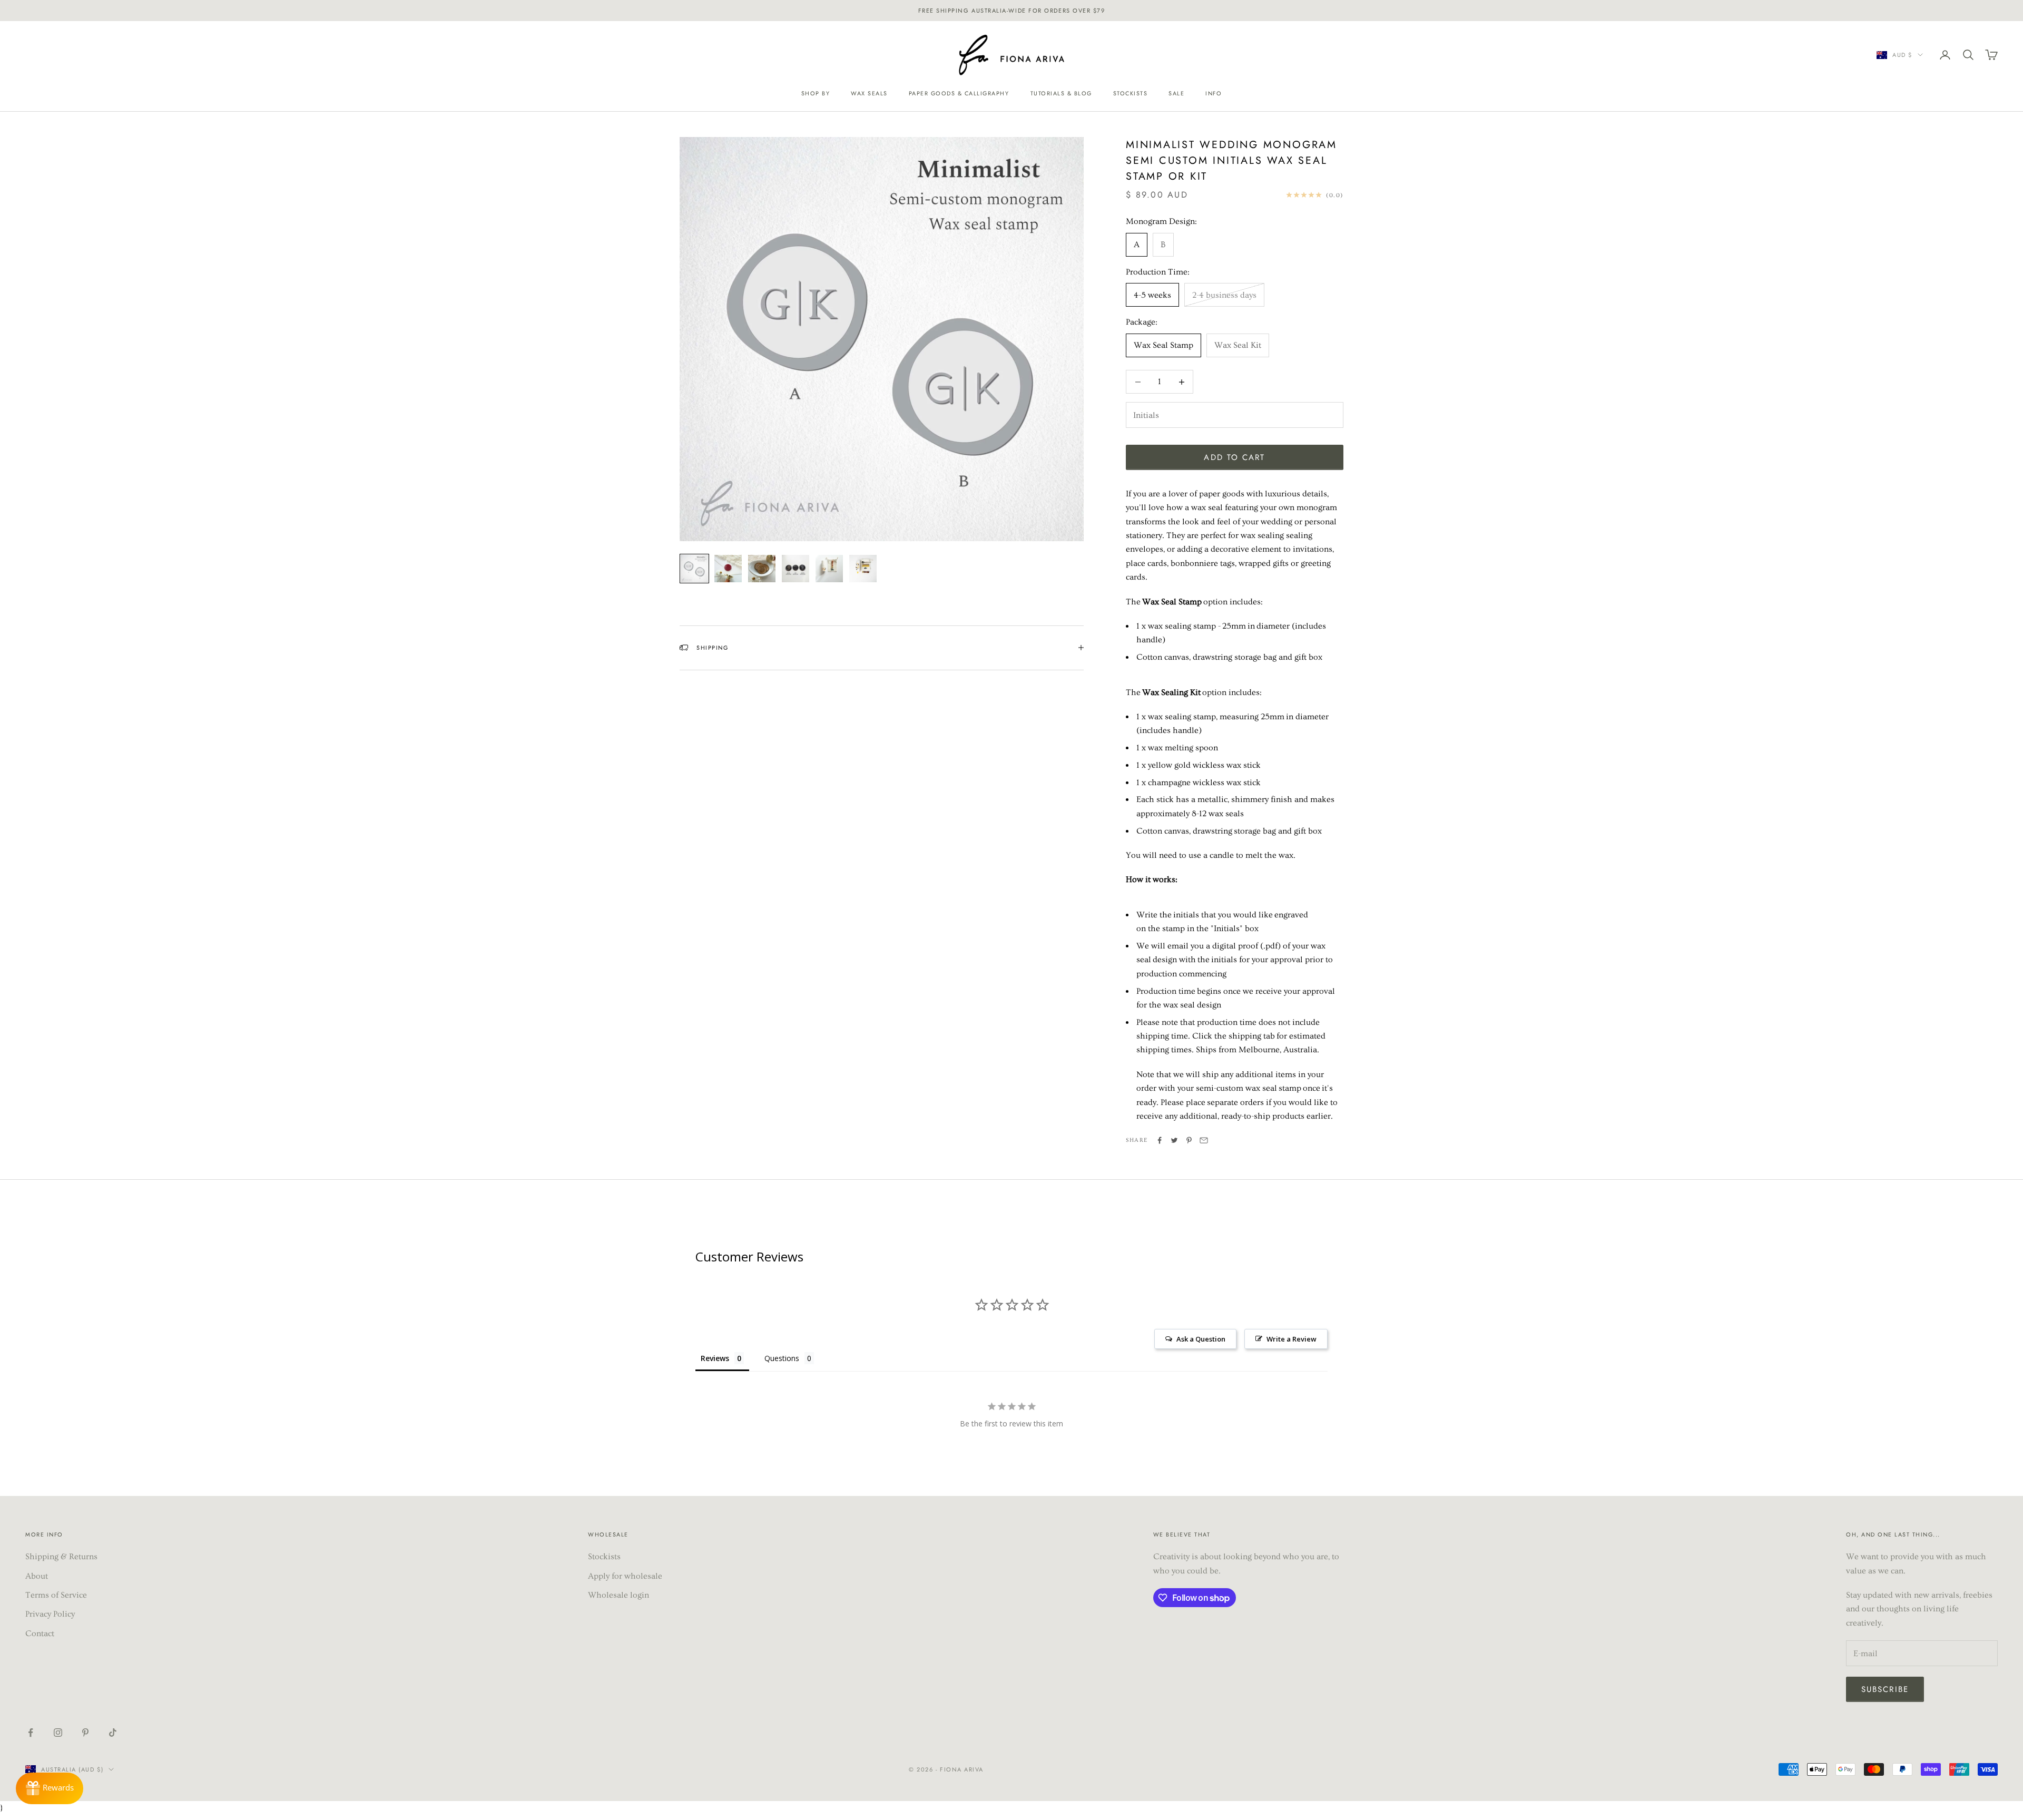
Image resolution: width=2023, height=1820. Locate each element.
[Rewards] (50, 1788)
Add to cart (1234, 457)
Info (1214, 93)
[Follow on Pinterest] (85, 1733)
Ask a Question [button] (1201, 1339)
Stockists (1131, 93)
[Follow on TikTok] (113, 1733)
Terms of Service (56, 1595)
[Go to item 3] (762, 569)
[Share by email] (1204, 1140)
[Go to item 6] (863, 569)
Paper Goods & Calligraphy (959, 93)
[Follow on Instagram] (58, 1733)
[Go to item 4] (796, 569)
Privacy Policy (50, 1614)
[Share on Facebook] (1160, 1140)
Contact (40, 1633)
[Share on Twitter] (1174, 1140)
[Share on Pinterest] (1189, 1140)
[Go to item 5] (829, 569)
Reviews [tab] (715, 1358)
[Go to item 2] (728, 569)
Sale (1176, 93)
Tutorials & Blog (1061, 93)
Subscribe (1885, 1689)
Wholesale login (618, 1595)
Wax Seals (869, 93)
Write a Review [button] (1292, 1339)
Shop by (816, 93)
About (37, 1576)
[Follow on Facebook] (31, 1733)
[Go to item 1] (694, 569)
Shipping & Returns (61, 1557)
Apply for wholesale (625, 1576)
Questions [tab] (782, 1358)
